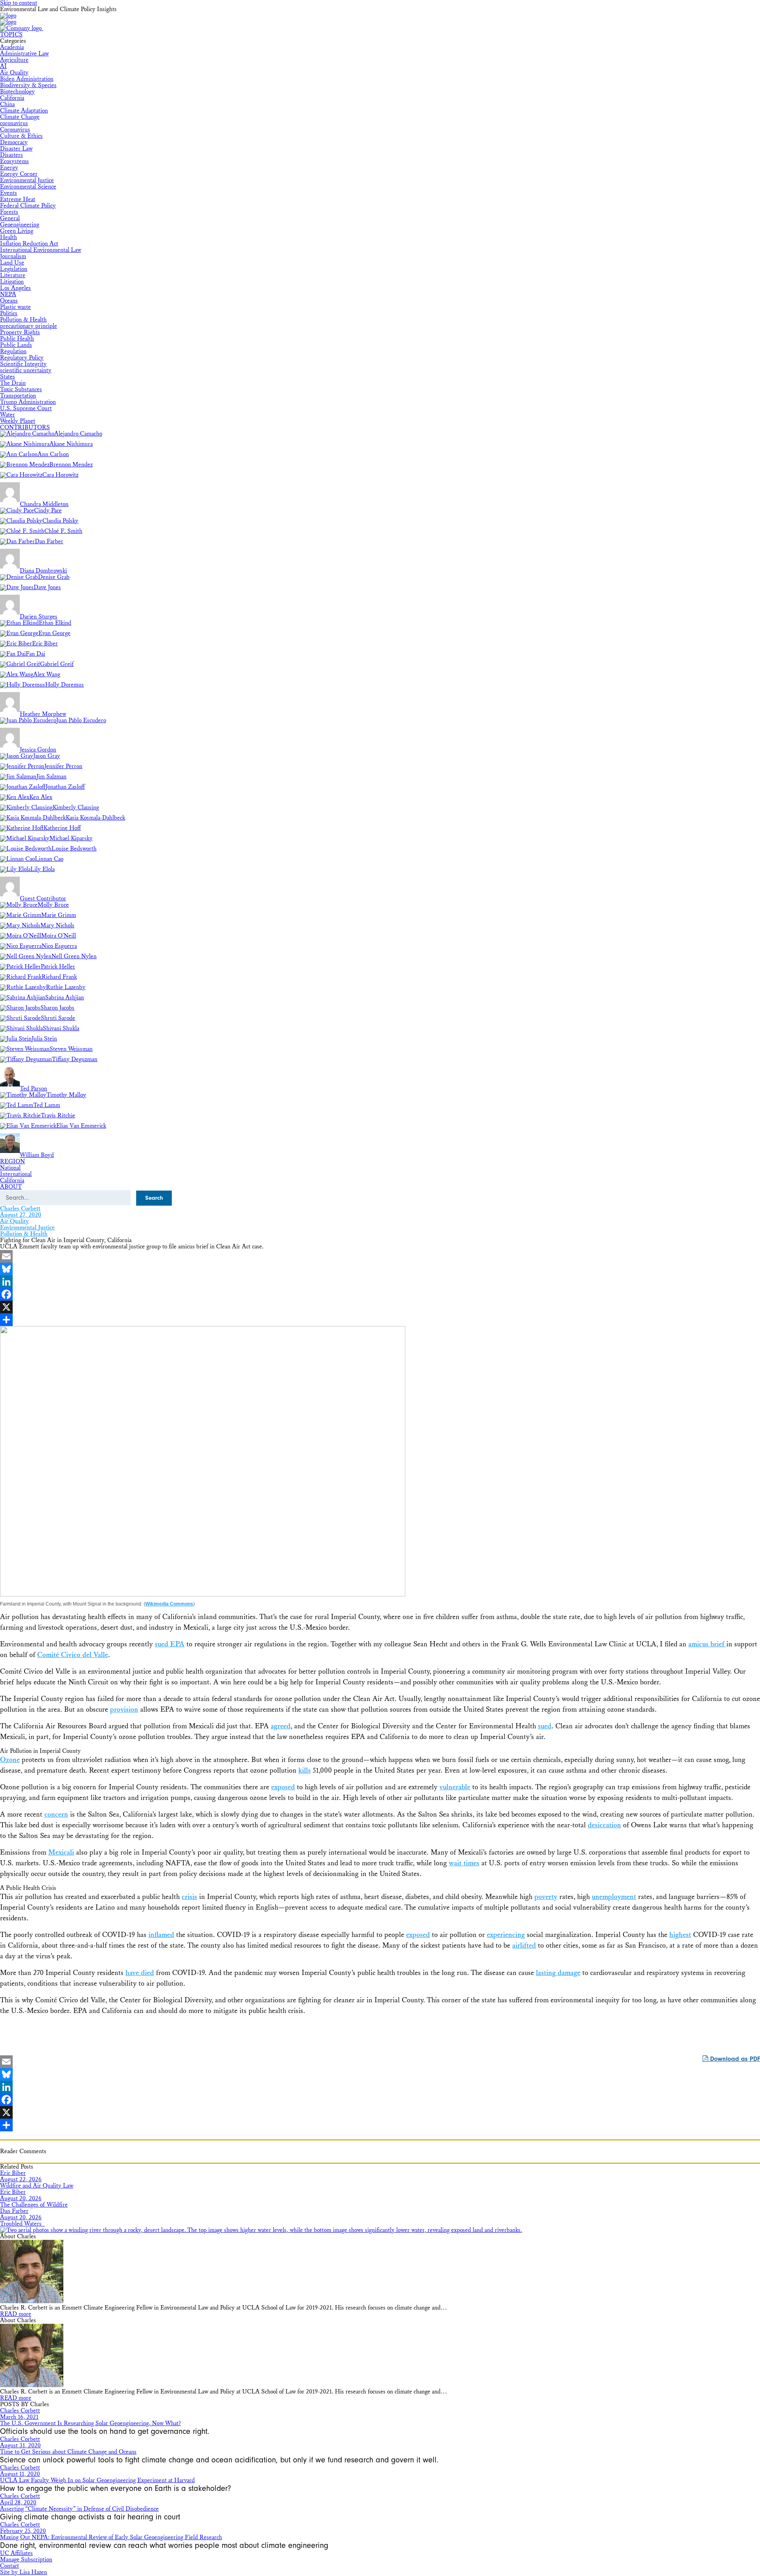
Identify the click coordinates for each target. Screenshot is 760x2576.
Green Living (17, 231)
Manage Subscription (26, 2560)
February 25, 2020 (23, 2531)
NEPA (8, 294)
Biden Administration (27, 79)
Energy (9, 168)
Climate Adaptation (24, 111)
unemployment (614, 1897)
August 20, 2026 (21, 2198)
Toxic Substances (21, 389)
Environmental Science (28, 187)
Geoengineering (20, 225)
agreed (281, 1726)
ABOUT (11, 1187)
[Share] (380, 1320)
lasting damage (558, 1973)
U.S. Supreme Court (26, 408)
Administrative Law (24, 54)
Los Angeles (15, 288)
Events (9, 193)
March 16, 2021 (19, 2417)
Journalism (13, 256)
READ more (16, 2314)
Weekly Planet (18, 421)
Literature (13, 275)
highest (680, 1935)
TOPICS (11, 35)
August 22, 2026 (21, 2179)
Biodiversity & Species (28, 85)
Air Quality (14, 73)
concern (56, 1814)
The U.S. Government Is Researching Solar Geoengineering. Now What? (90, 2423)
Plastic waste (15, 307)
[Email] (380, 1256)
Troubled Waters (22, 2224)
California (12, 98)
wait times (464, 1863)
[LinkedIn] (380, 1282)
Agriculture (14, 60)
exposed (283, 1787)
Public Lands (16, 345)
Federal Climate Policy (28, 206)
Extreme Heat (18, 199)
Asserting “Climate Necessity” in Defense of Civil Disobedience (79, 2509)
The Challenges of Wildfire (34, 2205)
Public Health (17, 339)
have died (140, 1973)
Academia (12, 47)
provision (124, 1709)
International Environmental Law (41, 250)
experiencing (506, 1935)
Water (8, 415)
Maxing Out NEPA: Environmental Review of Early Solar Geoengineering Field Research (111, 2537)
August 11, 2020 (20, 2474)
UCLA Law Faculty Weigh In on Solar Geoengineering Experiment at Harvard (97, 2480)
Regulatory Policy (22, 358)
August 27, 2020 (21, 1215)
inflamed (161, 1935)
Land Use (12, 263)
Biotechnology (17, 92)
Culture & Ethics (21, 136)
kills (305, 1770)
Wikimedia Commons (169, 1604)
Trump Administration (28, 402)
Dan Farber (14, 2211)
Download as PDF (734, 2059)
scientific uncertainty (26, 370)
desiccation (604, 1825)
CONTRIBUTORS (25, 427)
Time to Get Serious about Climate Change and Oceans (68, 2452)
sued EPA (170, 1644)
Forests (9, 212)
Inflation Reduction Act (29, 244)
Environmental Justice (27, 180)
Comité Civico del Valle (73, 1655)
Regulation (13, 351)
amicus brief (707, 1644)
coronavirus (14, 123)
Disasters (11, 155)
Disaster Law (16, 149)
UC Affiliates (16, 2553)
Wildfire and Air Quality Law (37, 2186)
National (10, 1168)
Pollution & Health (23, 320)
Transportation (18, 396)
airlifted (524, 1945)
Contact (9, 2566)
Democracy (14, 142)
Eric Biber (13, 2173)
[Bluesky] (380, 1269)
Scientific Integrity (23, 364)
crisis (189, 1897)
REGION (12, 1161)
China (7, 104)
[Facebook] (380, 1294)
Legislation (14, 269)
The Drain (13, 383)
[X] (380, 1307)
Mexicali (61, 1852)
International (16, 1174)
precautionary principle (28, 326)
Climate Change (20, 117)
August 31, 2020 (20, 2446)
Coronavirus (15, 130)
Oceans (9, 301)
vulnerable (455, 1787)
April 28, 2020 (18, 2503)
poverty (546, 1897)
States (8, 377)
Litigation (12, 282)
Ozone (10, 1760)
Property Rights (20, 332)
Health (9, 237)
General (10, 218)
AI (3, 66)
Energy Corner (19, 174)
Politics (9, 313)
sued (545, 1726)
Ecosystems (14, 161)
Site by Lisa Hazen (24, 2572)
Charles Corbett (20, 1209)
